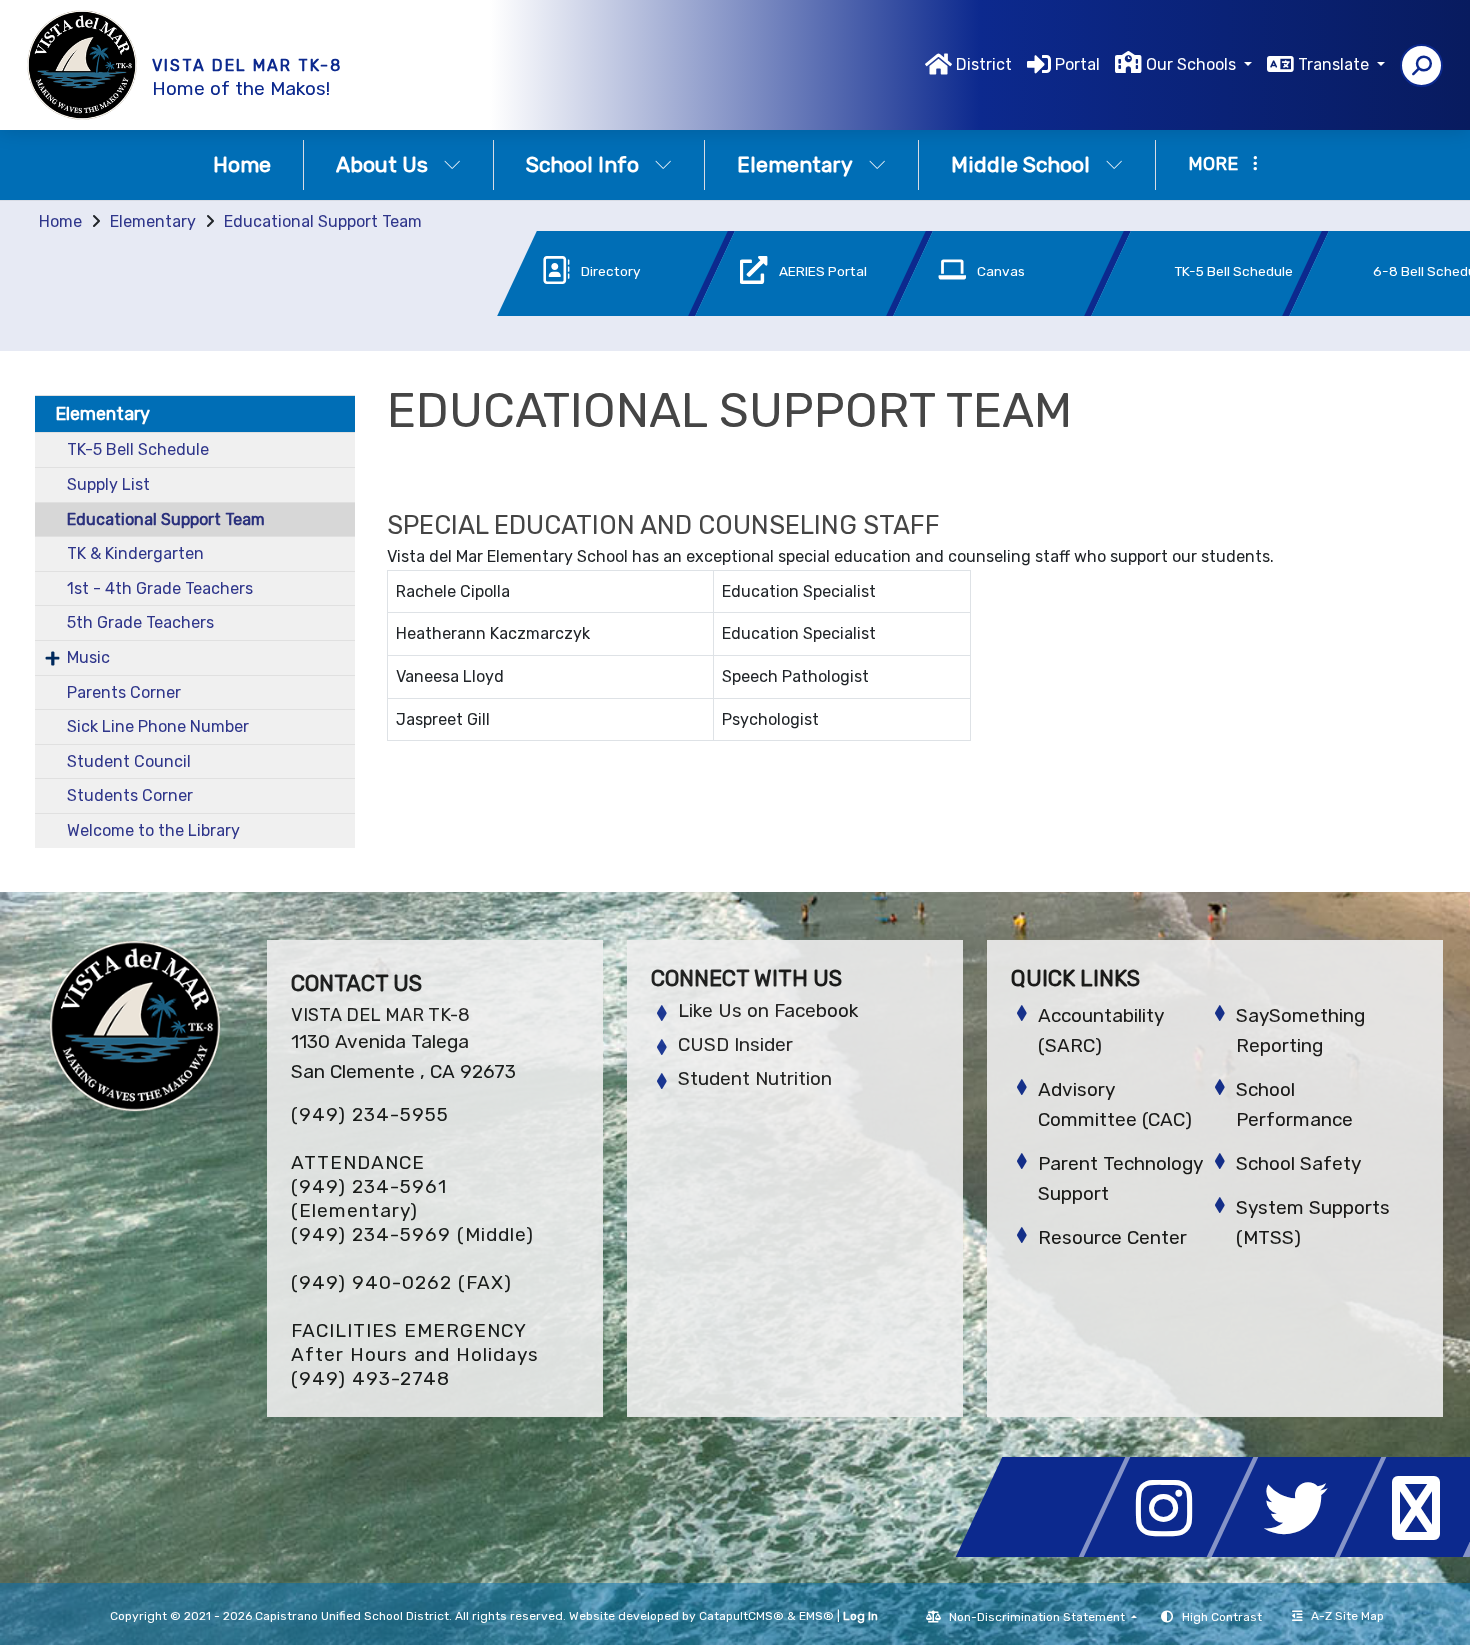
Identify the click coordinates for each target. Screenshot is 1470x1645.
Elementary (795, 164)
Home (242, 164)
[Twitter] (1302, 1551)
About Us (382, 164)
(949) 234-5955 (370, 1114)
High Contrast (1222, 1617)
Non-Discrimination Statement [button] (1038, 1617)
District (984, 64)
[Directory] (583, 310)
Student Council (129, 761)
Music (88, 657)
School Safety (1298, 1163)
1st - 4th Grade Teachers (160, 588)
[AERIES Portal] (781, 310)
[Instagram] (1174, 1551)
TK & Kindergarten (135, 553)
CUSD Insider (735, 1044)
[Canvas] (979, 310)
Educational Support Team (323, 221)
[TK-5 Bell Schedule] (1177, 310)
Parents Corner (124, 692)
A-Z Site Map (1347, 1616)
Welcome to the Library (153, 830)
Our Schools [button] (1193, 64)
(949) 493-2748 (370, 1378)
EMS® (816, 1616)
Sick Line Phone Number (158, 726)
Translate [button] (1335, 64)
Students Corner (130, 795)
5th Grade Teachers (140, 622)
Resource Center (1112, 1237)
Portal (1077, 64)
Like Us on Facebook (768, 1010)
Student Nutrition (755, 1078)
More (1213, 164)
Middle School (1020, 164)
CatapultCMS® (741, 1616)
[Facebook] (1046, 1551)
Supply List (108, 484)
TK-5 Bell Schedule (138, 449)
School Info (582, 164)
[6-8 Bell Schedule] (1373, 310)
